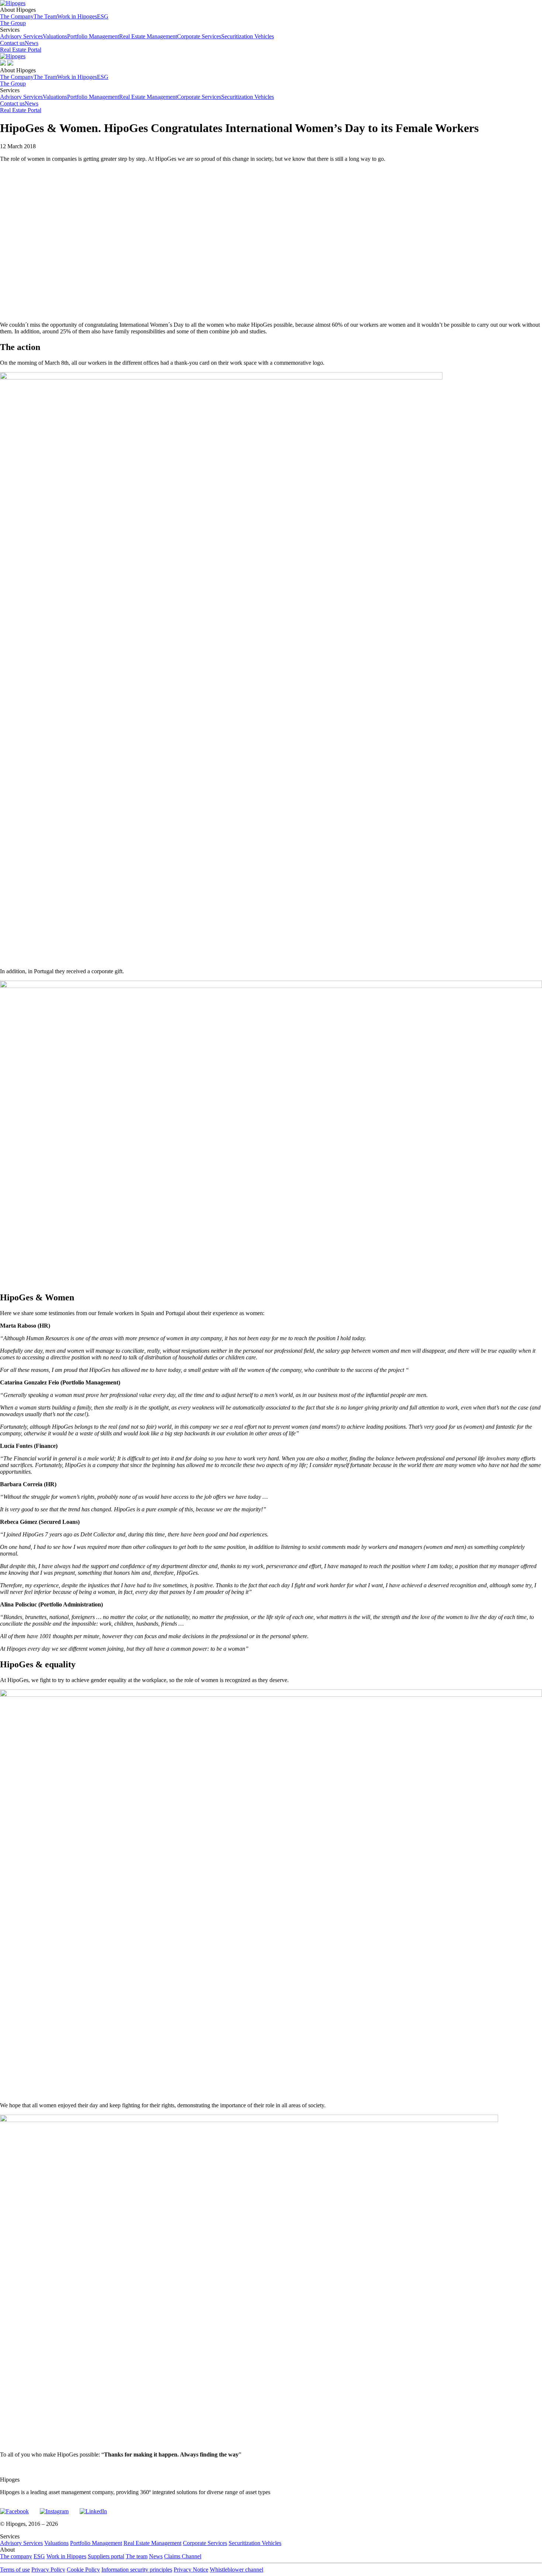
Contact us (12, 43)
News (32, 43)
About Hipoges (54, 13)
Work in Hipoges (77, 16)
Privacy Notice (191, 2570)
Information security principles (137, 2570)
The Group (13, 23)
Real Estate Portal (21, 50)
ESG (103, 16)
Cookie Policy (83, 2570)
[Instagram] (54, 2508)
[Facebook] (14, 2508)
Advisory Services (21, 36)
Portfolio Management (93, 36)
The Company (17, 16)
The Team (45, 16)
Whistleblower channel (237, 2570)
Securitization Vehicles (248, 36)
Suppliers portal (106, 2556)
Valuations (55, 36)
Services (137, 33)
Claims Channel (183, 2556)
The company (16, 2556)
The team (137, 2556)
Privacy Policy (48, 2570)
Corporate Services (199, 36)
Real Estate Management (148, 36)
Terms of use (15, 2570)
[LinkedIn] (93, 2508)
